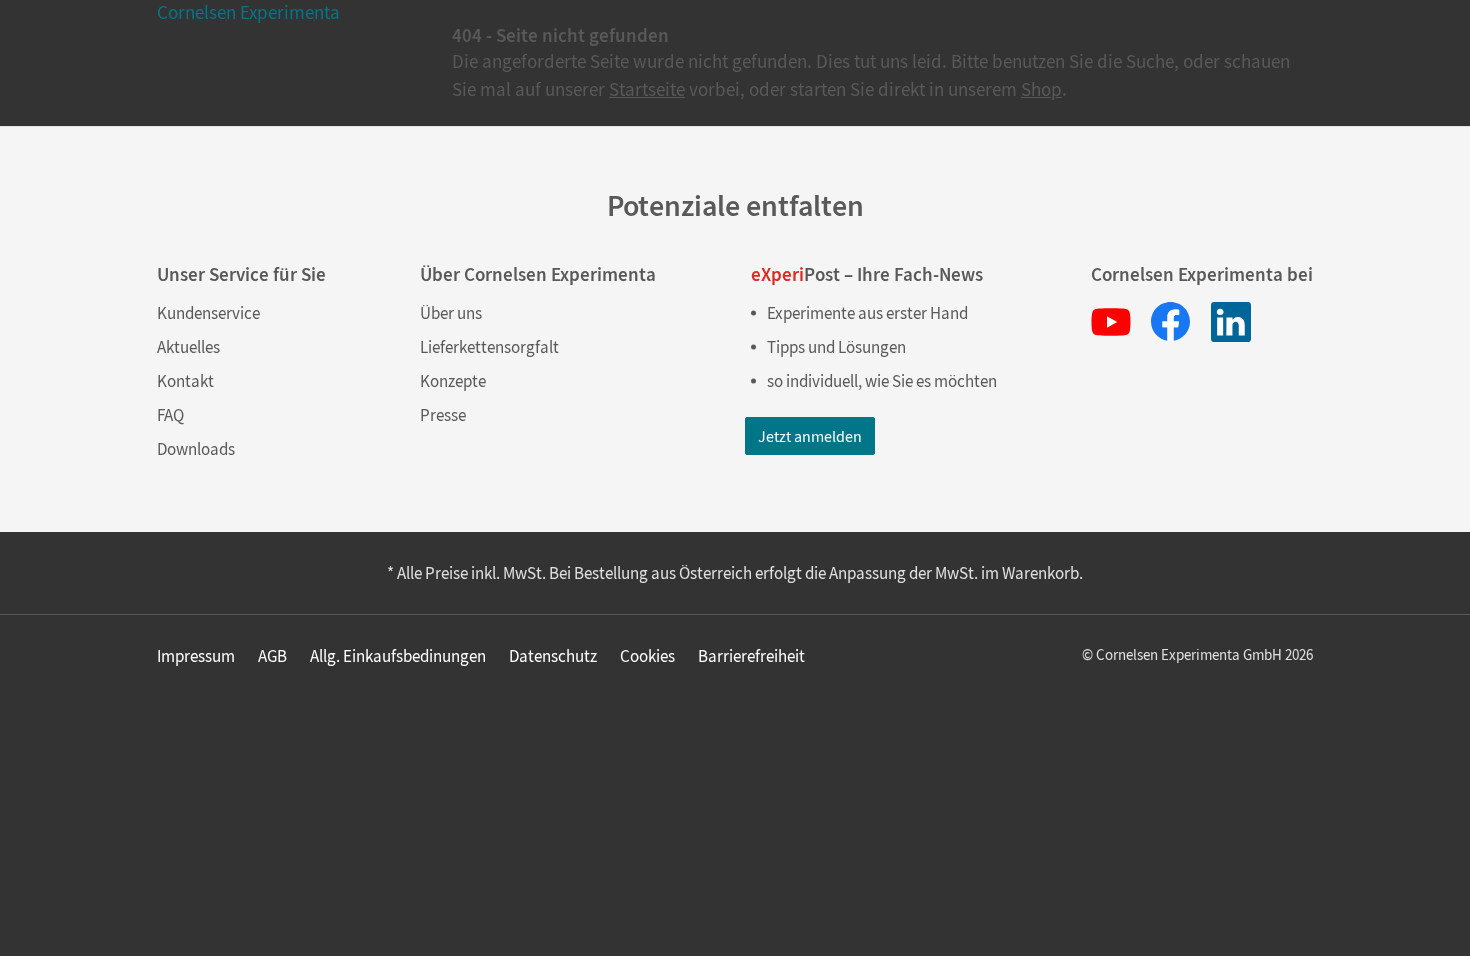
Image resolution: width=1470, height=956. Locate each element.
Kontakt (185, 381)
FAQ (170, 415)
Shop (1041, 89)
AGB (272, 656)
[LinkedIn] (1231, 322)
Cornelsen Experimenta (248, 12)
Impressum (196, 656)
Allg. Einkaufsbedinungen (398, 656)
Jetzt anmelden (810, 436)
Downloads (196, 449)
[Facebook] (1171, 322)
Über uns (451, 313)
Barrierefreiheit (751, 656)
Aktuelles (188, 347)
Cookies (647, 656)
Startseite (647, 89)
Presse (443, 415)
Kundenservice (208, 313)
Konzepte (453, 381)
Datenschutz (553, 656)
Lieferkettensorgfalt (489, 347)
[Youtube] (1111, 322)
